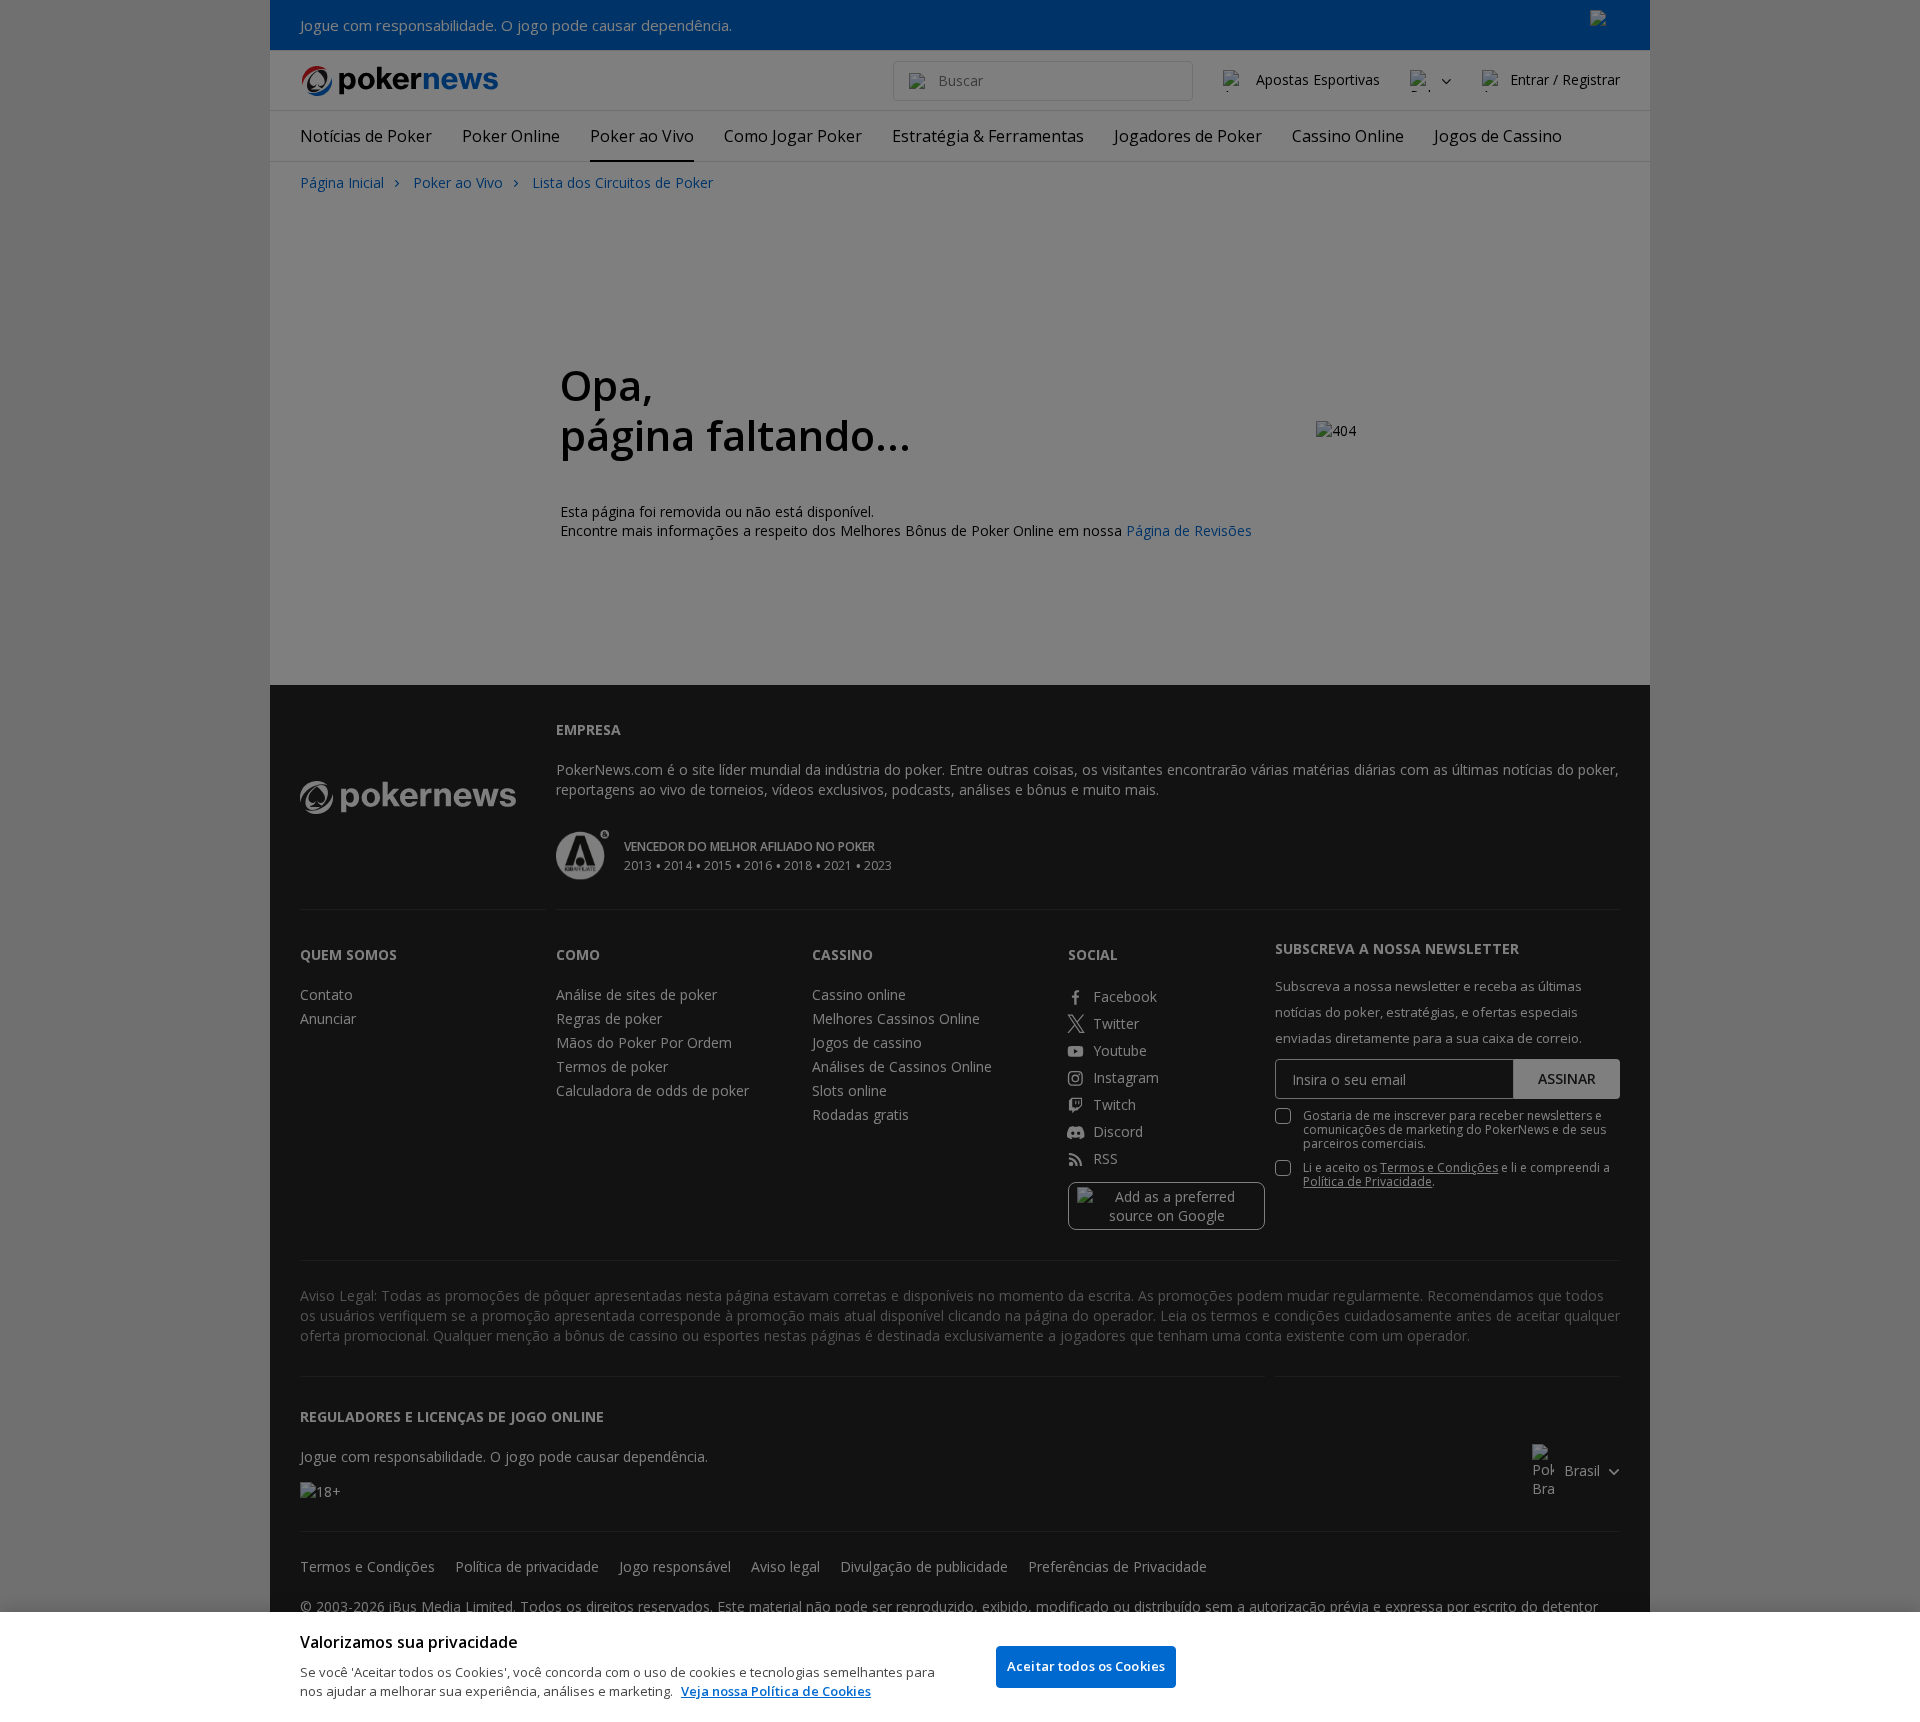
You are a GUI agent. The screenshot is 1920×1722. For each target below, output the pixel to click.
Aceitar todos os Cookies (1086, 1666)
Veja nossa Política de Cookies (776, 1691)
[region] (960, 1667)
